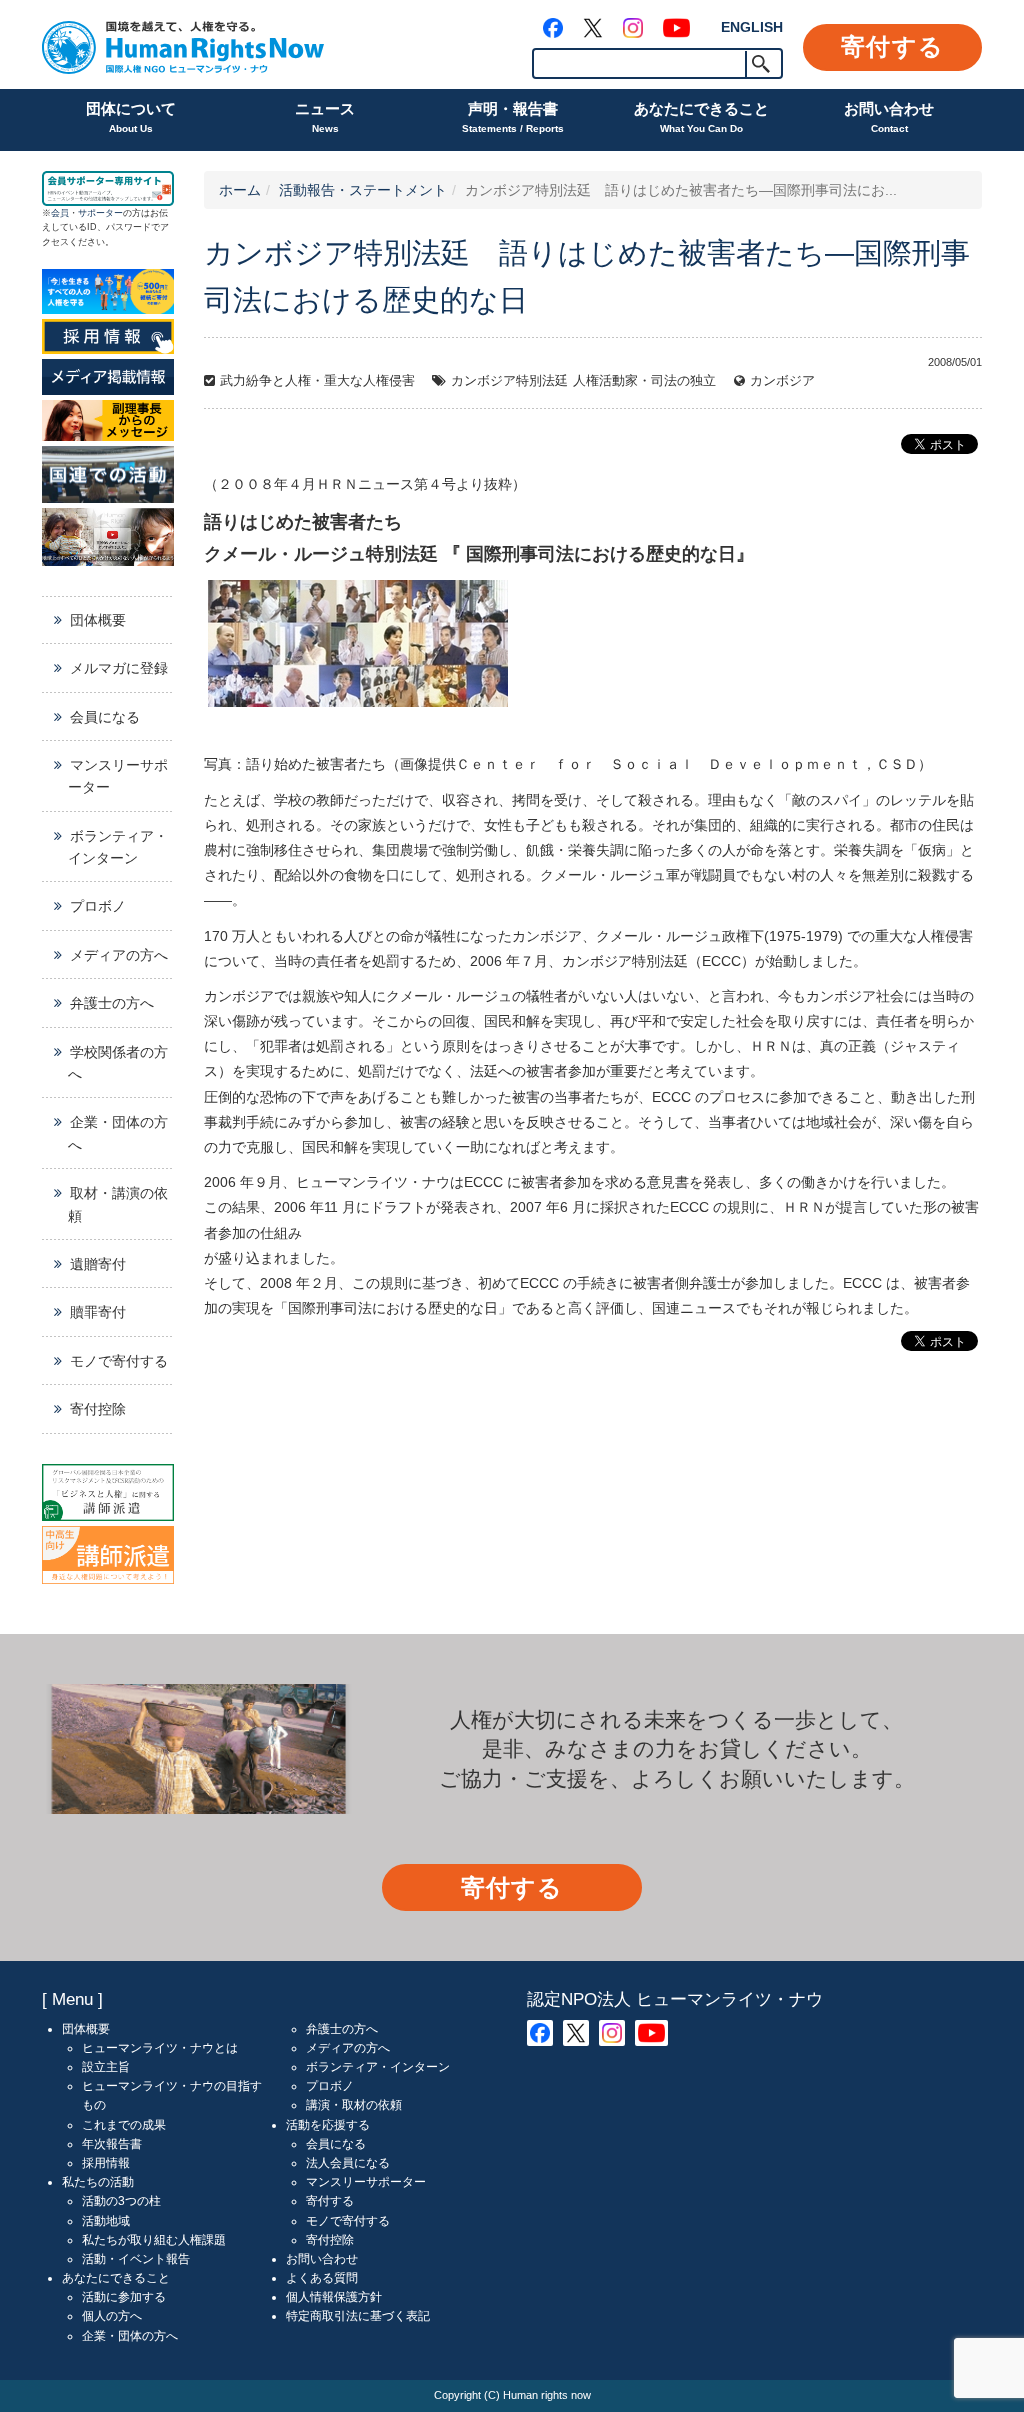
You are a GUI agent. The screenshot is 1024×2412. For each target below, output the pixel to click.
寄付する (892, 46)
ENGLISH (752, 27)
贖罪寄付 (98, 1312)
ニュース (325, 117)
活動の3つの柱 (121, 2201)
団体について (131, 117)
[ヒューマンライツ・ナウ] (183, 44)
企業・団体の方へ (118, 1133)
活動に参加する (124, 2297)
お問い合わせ (889, 117)
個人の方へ (112, 2316)
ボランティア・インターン (118, 847)
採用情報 (106, 2163)
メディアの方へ (119, 955)
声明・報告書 (513, 117)
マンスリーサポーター (118, 776)
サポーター (100, 213)
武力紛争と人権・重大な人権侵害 (317, 381)
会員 (60, 213)
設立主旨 (106, 2067)
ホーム (240, 190)
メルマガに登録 (119, 668)
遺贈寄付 (98, 1264)
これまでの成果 (124, 2125)
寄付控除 (98, 1409)
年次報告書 (112, 2144)
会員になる (105, 717)
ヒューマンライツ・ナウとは (160, 2048)
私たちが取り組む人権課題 (154, 2240)
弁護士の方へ (112, 1003)
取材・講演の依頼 (118, 1204)
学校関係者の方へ (118, 1063)
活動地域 (106, 2221)
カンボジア (782, 381)
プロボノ (98, 906)
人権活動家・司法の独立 (644, 381)
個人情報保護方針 (334, 2297)
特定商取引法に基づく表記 (358, 2316)
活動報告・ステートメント (363, 190)
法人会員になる (348, 2163)
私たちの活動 (98, 2182)
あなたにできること (701, 117)
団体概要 (98, 620)
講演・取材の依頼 (354, 2105)
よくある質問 (322, 2278)
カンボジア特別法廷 (509, 381)
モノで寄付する (119, 1361)
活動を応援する (328, 2125)
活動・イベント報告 (136, 2259)
